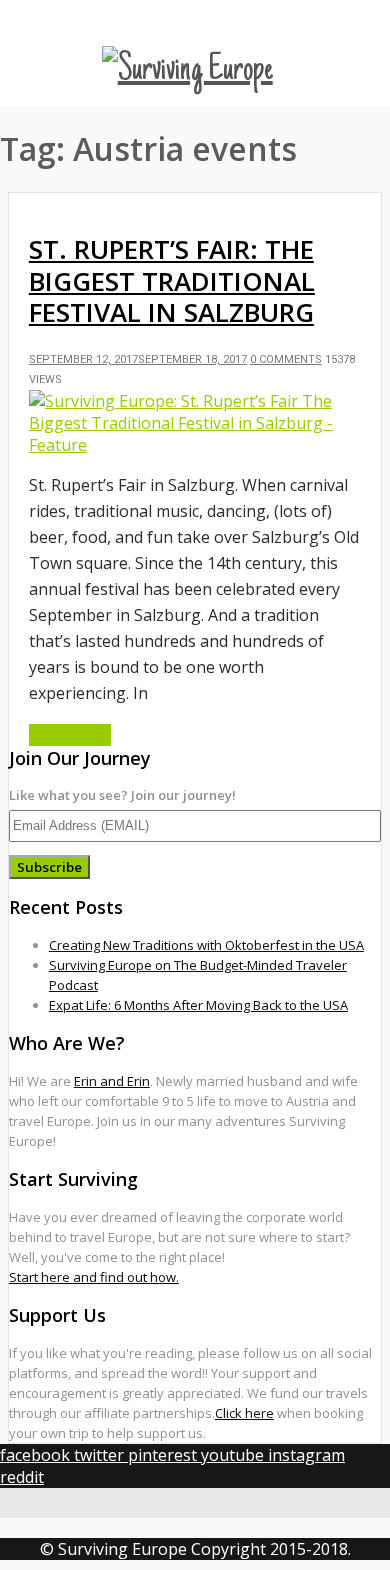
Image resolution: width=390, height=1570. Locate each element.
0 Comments (286, 359)
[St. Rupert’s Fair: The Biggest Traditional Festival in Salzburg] (195, 445)
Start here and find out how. (94, 1277)
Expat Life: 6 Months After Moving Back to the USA (198, 1005)
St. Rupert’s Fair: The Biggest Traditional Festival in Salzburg (172, 280)
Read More (70, 735)
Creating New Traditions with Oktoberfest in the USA (206, 945)
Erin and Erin (112, 1081)
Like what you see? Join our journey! (122, 795)
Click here (244, 1413)
